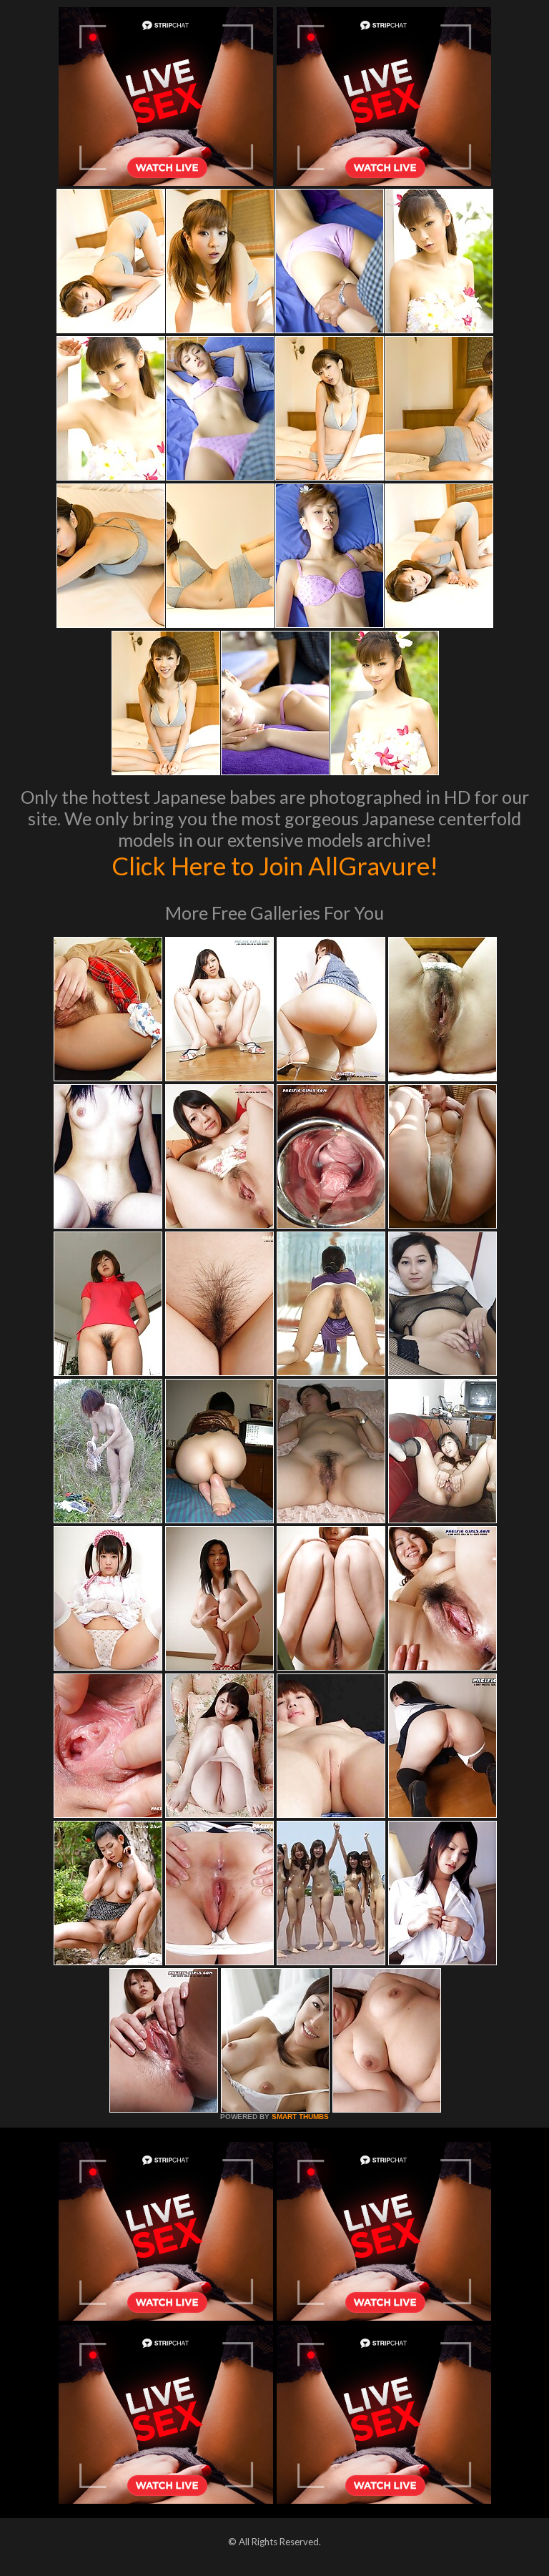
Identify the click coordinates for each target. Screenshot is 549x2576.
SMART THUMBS (300, 2117)
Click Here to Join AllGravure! (275, 865)
